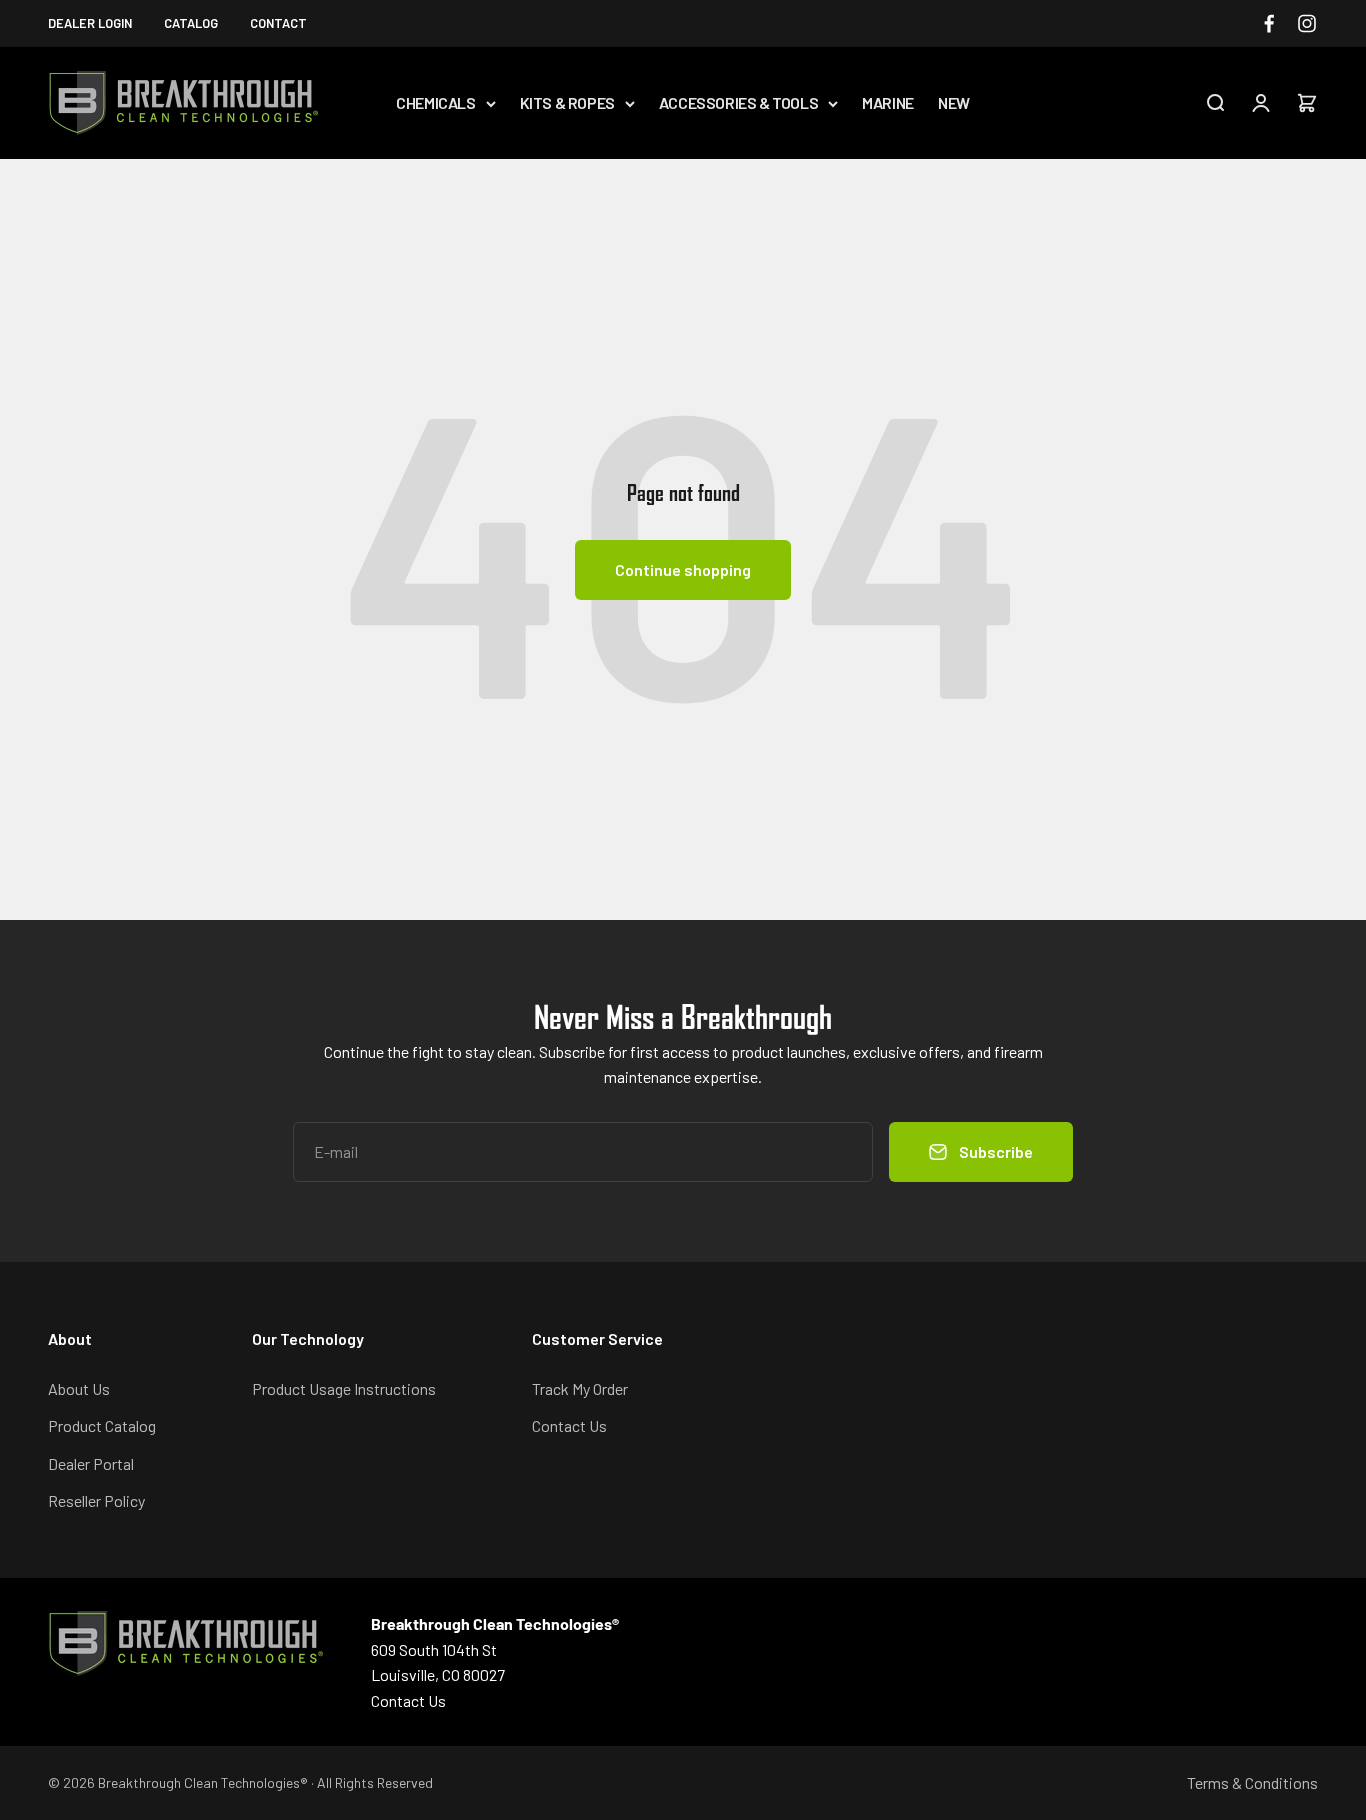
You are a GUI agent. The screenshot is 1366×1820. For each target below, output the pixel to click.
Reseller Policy (96, 1500)
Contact (278, 23)
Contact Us (569, 1425)
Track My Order (580, 1388)
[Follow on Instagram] (1307, 23)
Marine (888, 102)
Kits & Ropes (567, 102)
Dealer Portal (91, 1463)
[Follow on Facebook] (1269, 23)
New (954, 102)
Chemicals (435, 102)
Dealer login (90, 23)
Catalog (191, 23)
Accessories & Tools (738, 102)
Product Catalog (102, 1425)
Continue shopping (683, 569)
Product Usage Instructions (344, 1388)
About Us (79, 1388)
